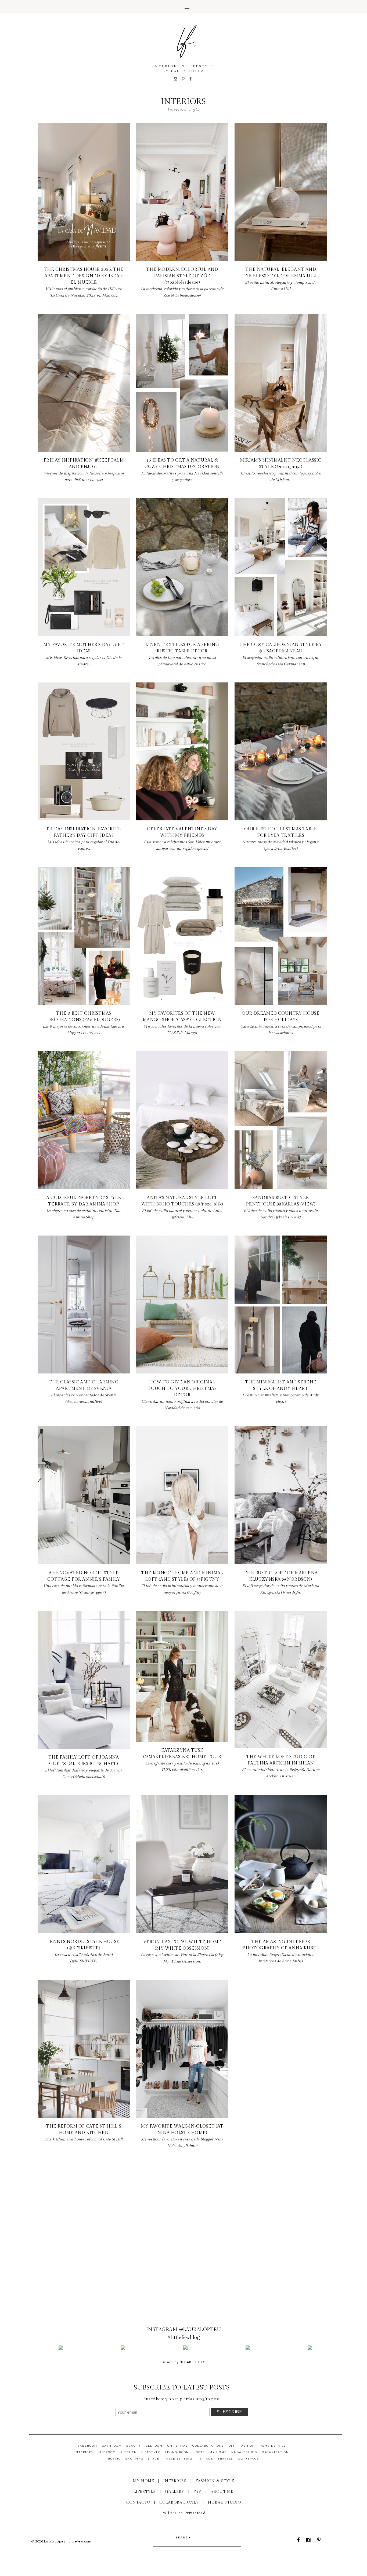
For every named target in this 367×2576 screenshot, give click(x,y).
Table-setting (178, 2459)
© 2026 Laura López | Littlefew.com (61, 2541)
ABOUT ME (222, 2492)
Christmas (178, 2446)
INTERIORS (175, 2481)
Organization (276, 2452)
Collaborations (208, 2446)
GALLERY (175, 2492)
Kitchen (128, 2452)
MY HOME (144, 2481)
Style (154, 2459)
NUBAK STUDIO (224, 2502)
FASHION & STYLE (215, 2481)
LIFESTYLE (145, 2492)
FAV (197, 2492)
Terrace (205, 2459)
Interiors (84, 2452)
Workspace (249, 2459)
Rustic (114, 2459)
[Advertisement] (183, 2232)
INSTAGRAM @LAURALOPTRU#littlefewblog (183, 2334)
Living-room (177, 2452)
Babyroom (87, 2446)
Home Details (273, 2446)
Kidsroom (107, 2452)
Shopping (134, 2459)
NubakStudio (244, 2452)
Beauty (134, 2446)
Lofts (199, 2452)
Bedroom (154, 2446)
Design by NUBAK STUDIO (184, 2362)
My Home (218, 2452)
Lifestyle (151, 2452)
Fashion (247, 2446)
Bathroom (112, 2446)
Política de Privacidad (183, 2513)
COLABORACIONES (179, 2502)
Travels (225, 2459)
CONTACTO (138, 2502)
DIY (232, 2446)
